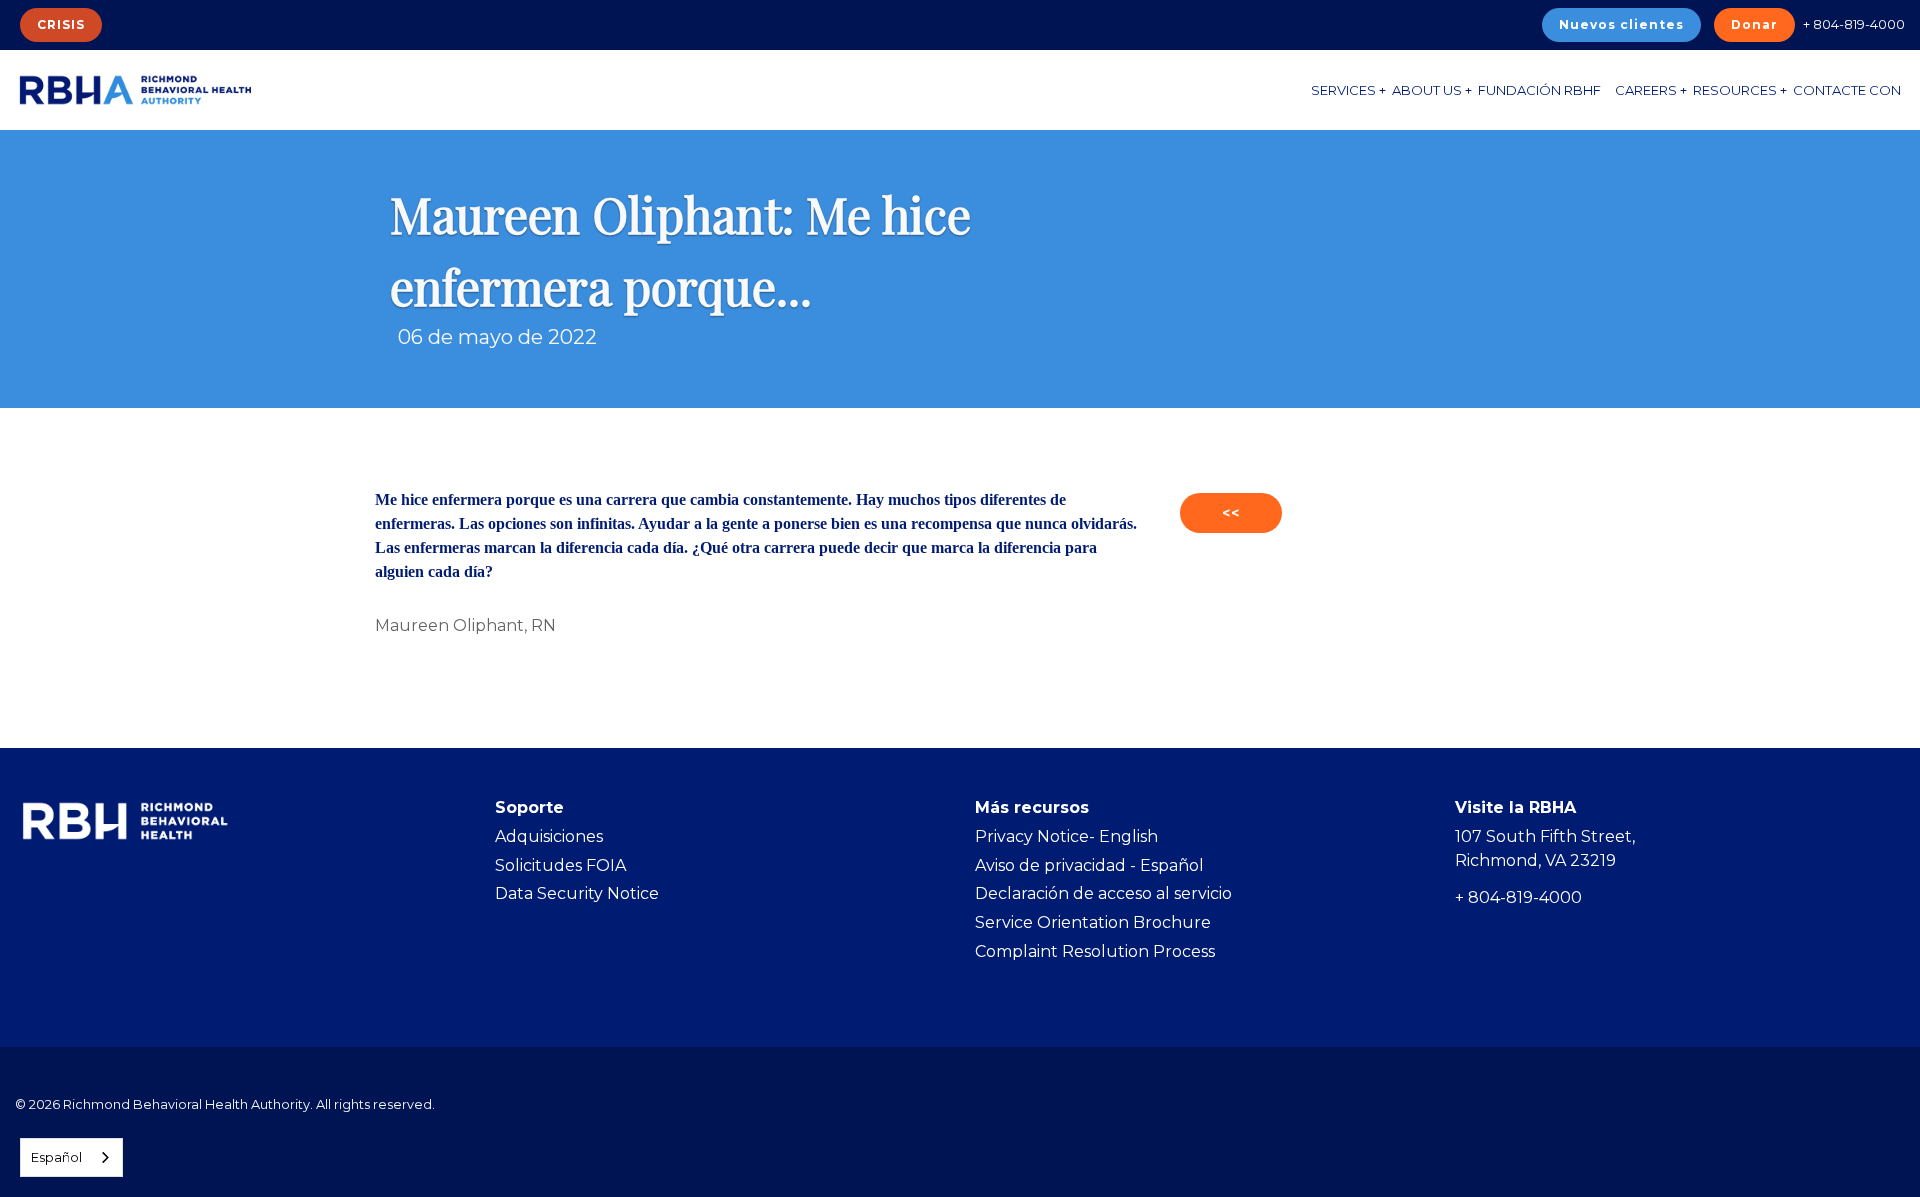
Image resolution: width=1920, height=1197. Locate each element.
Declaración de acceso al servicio (1103, 893)
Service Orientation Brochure (1093, 922)
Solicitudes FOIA (560, 865)
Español (56, 1157)
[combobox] (71, 1157)
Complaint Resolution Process (1095, 951)
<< (1231, 513)
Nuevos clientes (1621, 24)
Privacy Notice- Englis (1061, 836)
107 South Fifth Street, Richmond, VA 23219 (1545, 848)
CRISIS (61, 24)
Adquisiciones (549, 836)
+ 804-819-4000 (1854, 24)
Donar (1754, 24)
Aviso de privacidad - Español (1089, 865)
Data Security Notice (577, 893)
